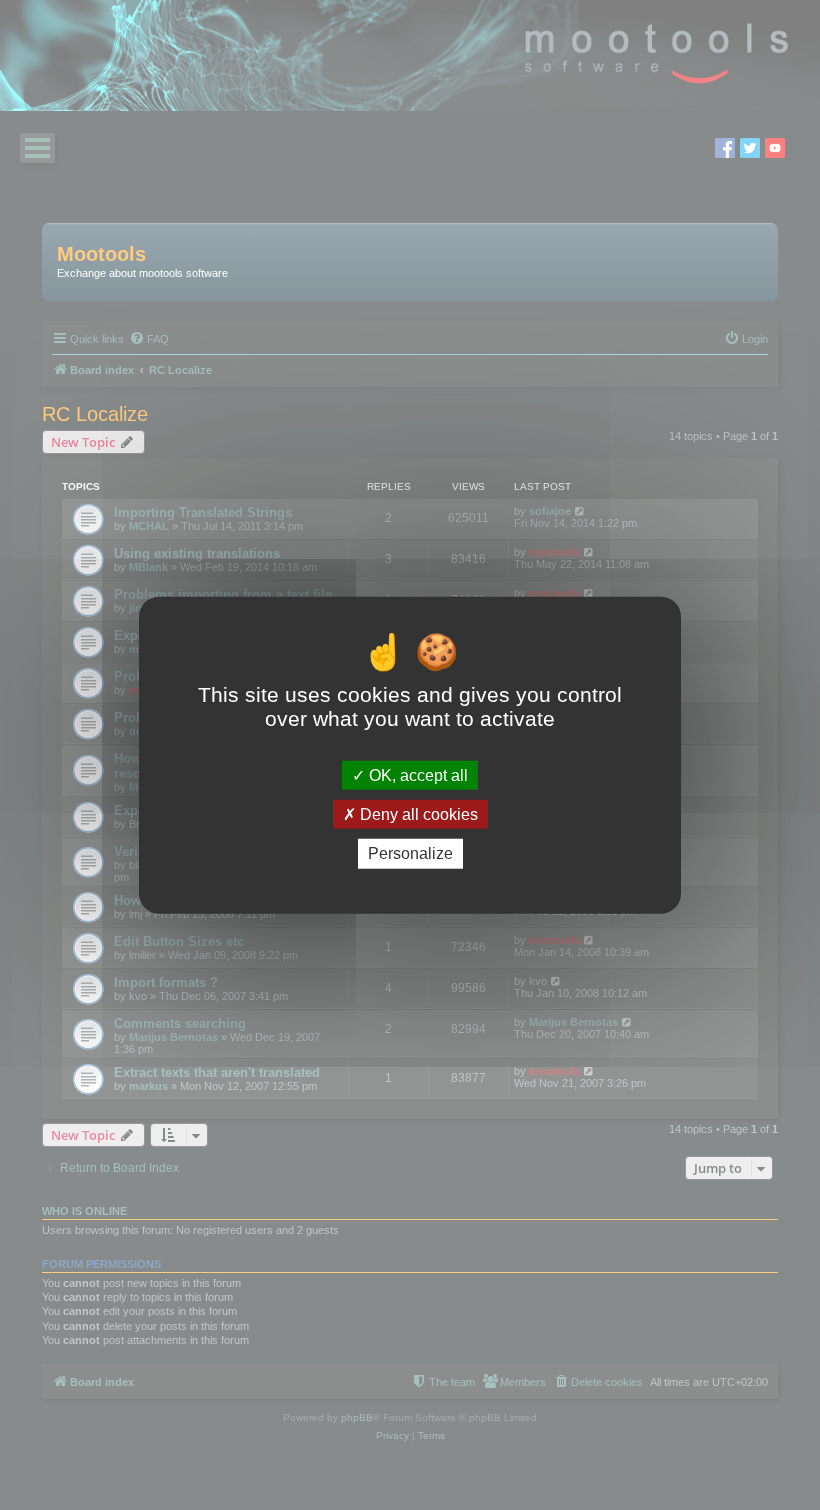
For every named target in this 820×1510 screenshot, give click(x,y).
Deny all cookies (417, 814)
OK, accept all (416, 775)
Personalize (410, 853)
